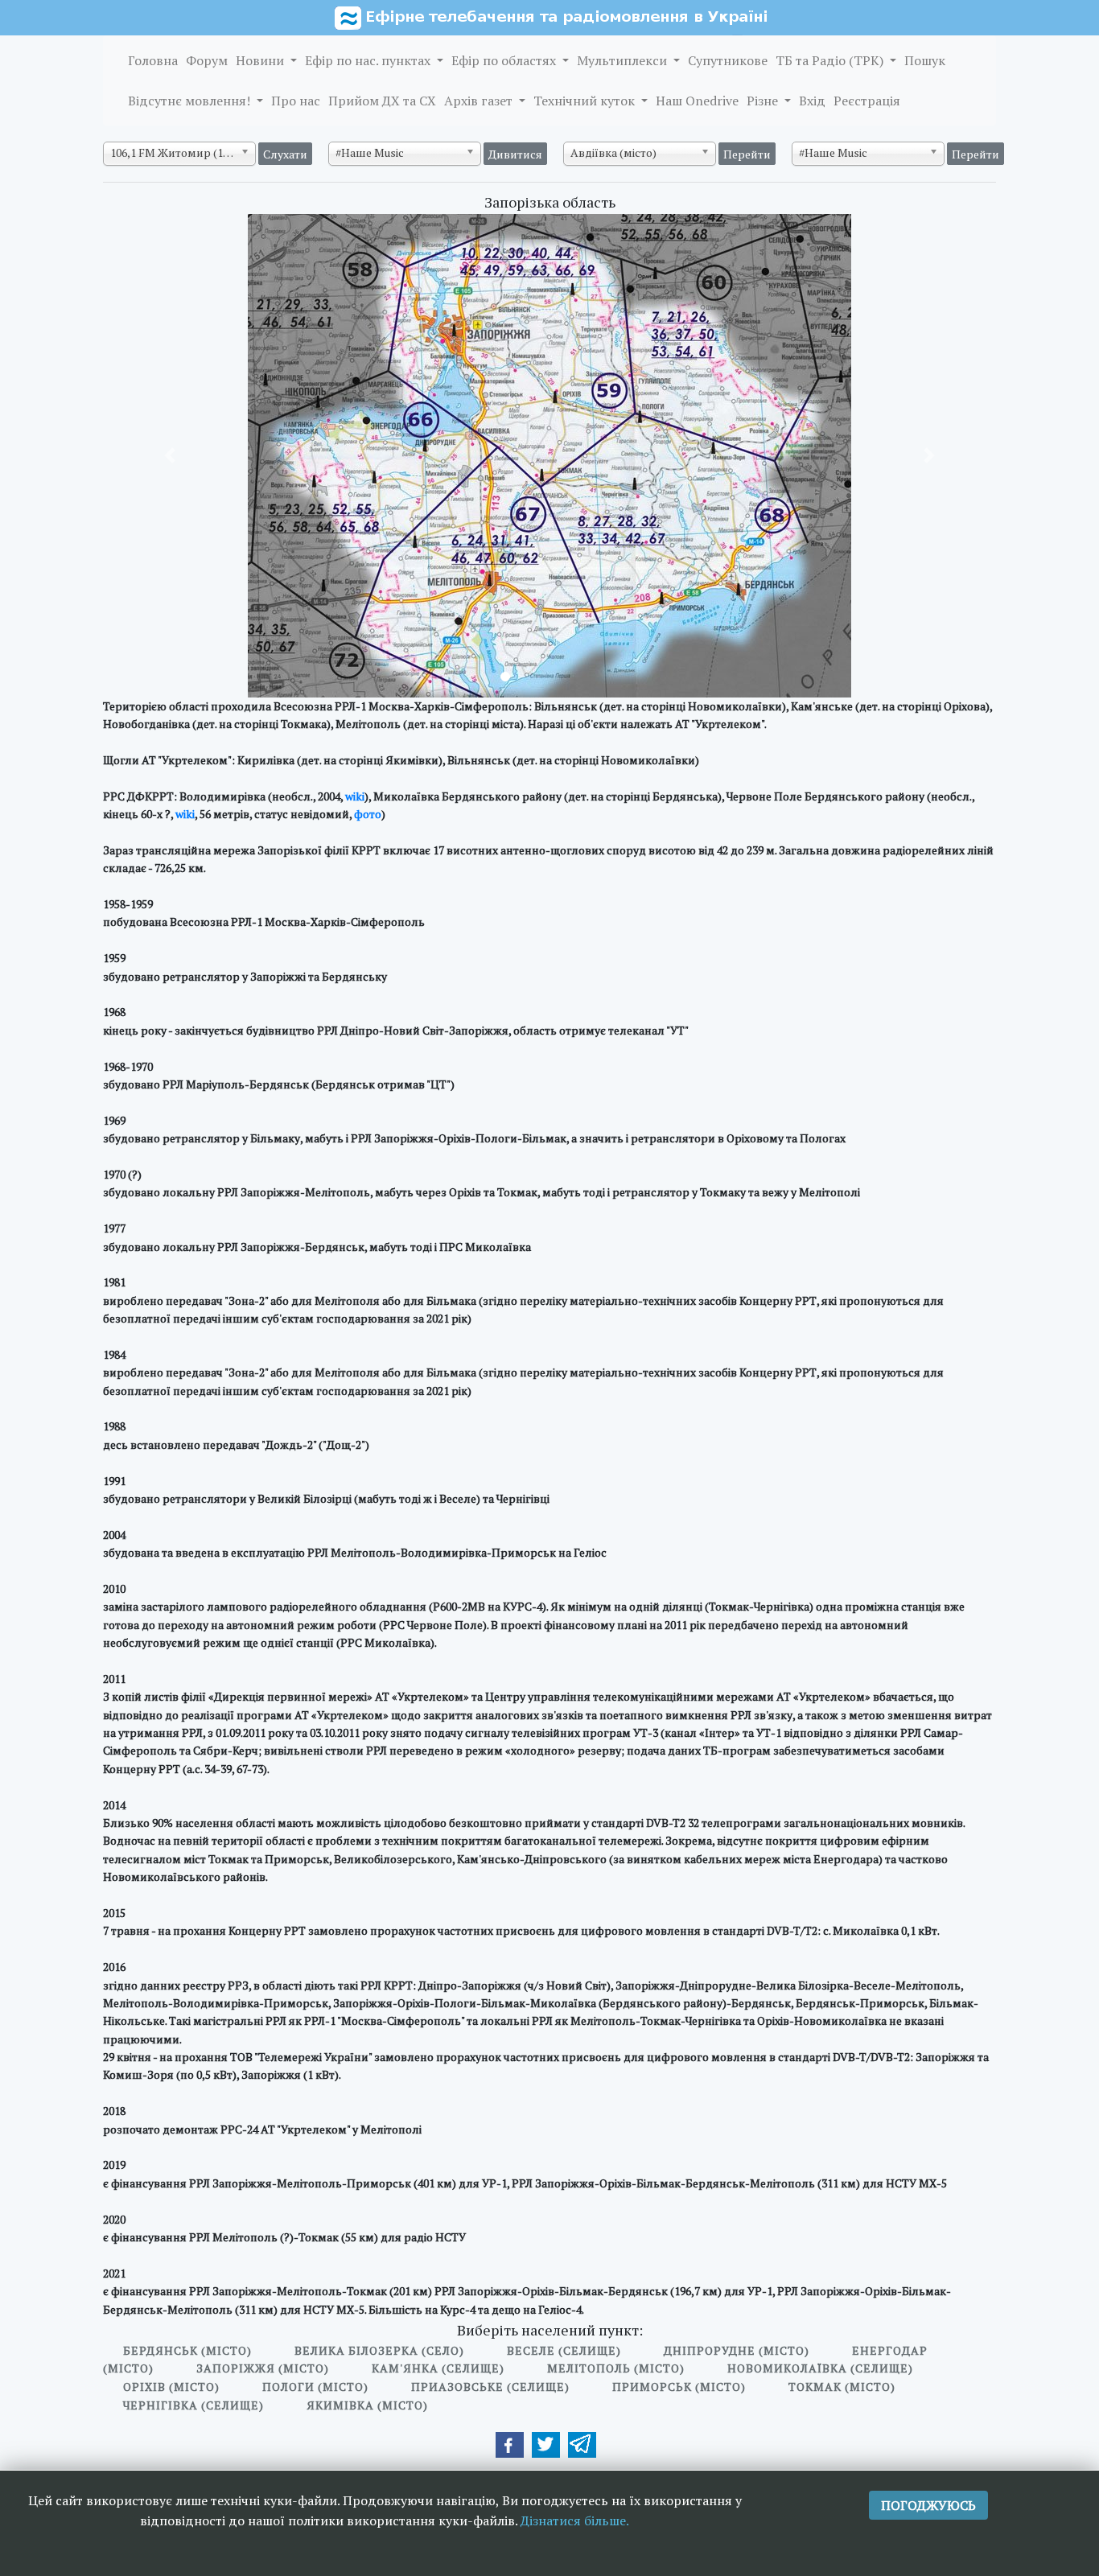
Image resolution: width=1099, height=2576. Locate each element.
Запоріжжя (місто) (263, 2368)
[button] (170, 456)
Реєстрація (867, 101)
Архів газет (480, 101)
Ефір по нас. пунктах (369, 60)
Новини (261, 60)
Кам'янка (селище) (438, 2368)
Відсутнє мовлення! (191, 101)
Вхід (812, 101)
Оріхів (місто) (171, 2387)
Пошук (925, 60)
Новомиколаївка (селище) (820, 2368)
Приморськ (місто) (679, 2387)
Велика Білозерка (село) (379, 2350)
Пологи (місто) (315, 2387)
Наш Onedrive (697, 101)
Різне (764, 101)
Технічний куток (586, 101)
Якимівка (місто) (367, 2405)
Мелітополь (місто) (616, 2368)
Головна (153, 60)
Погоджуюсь (928, 2505)
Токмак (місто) (842, 2387)
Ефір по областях (505, 60)
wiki (355, 796)
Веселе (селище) (564, 2350)
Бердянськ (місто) (187, 2350)
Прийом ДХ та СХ (382, 101)
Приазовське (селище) (490, 2387)
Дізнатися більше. (575, 2520)
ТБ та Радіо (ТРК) (831, 60)
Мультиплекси (624, 60)
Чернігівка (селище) (193, 2405)
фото (368, 814)
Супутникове (728, 60)
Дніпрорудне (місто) (737, 2350)
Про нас (296, 101)
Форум (207, 60)
